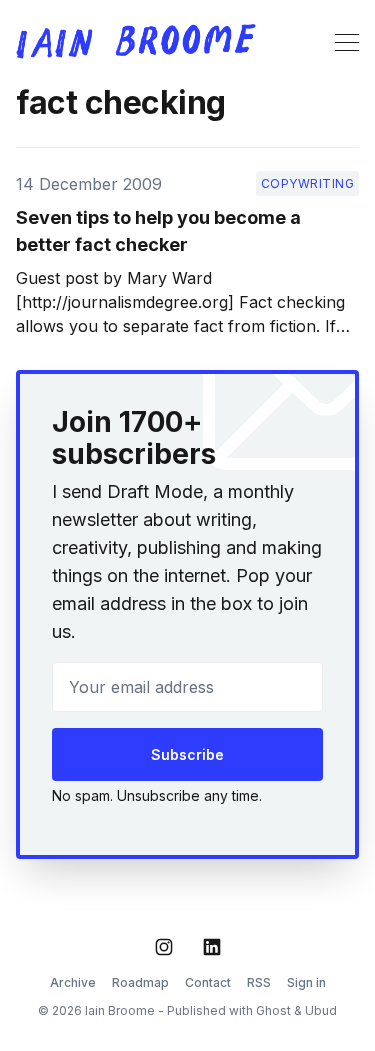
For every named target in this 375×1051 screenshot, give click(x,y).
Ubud (321, 1010)
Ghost (273, 1010)
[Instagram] (164, 947)
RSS (259, 982)
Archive (73, 982)
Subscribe (187, 754)
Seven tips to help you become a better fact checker (158, 231)
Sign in (306, 982)
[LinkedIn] (212, 947)
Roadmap (140, 982)
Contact (208, 982)
